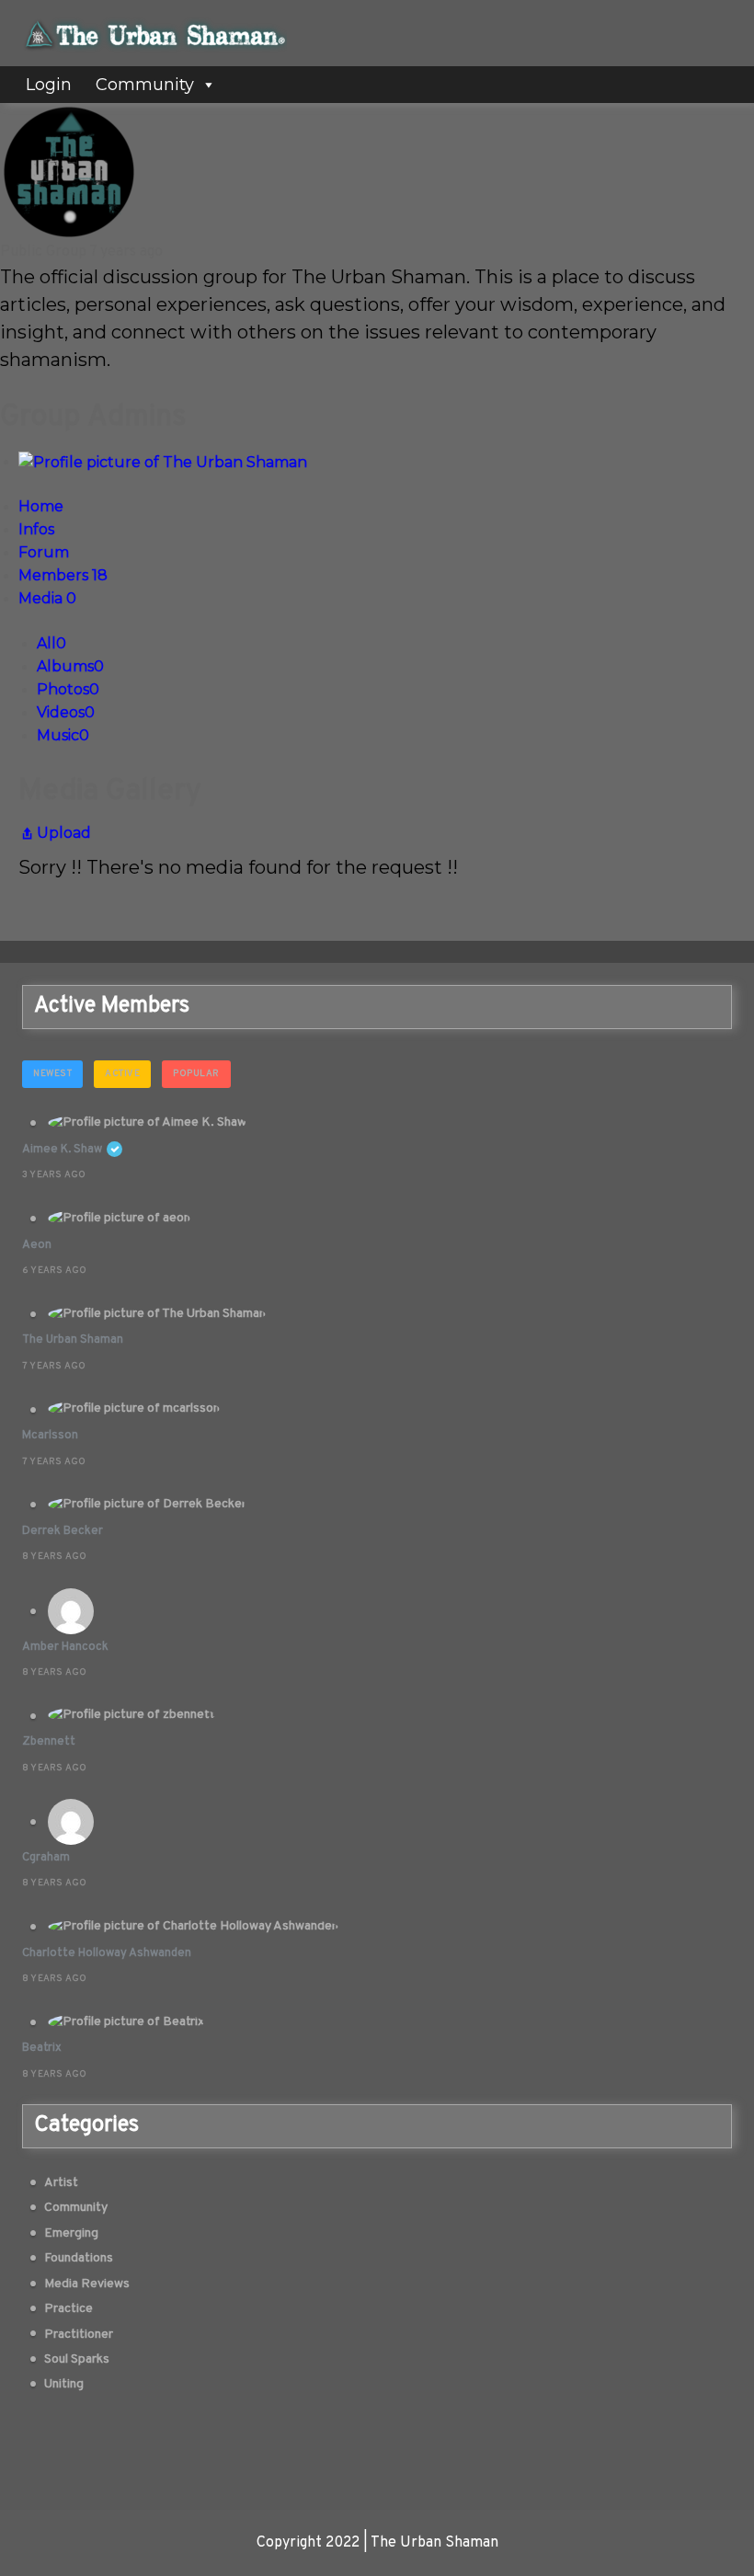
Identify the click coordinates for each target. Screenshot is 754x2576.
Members (63, 575)
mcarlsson (50, 1436)
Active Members (112, 1006)
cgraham (46, 1858)
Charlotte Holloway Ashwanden (107, 1953)
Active (122, 1074)
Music (63, 735)
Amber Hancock (65, 1647)
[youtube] (465, 2449)
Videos (66, 712)
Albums (70, 666)
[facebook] (289, 2449)
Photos (68, 689)
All (51, 643)
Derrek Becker (63, 1531)
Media (47, 598)
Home (41, 506)
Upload (64, 833)
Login (49, 85)
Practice (69, 2309)
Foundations (79, 2258)
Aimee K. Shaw (62, 1150)
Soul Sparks (77, 2359)
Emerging (71, 2233)
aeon (37, 1245)
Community (145, 85)
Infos (36, 529)
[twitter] (348, 2449)
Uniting (64, 2384)
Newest (52, 1074)
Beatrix (42, 2048)
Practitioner (79, 2335)
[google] (406, 2449)
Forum (44, 552)
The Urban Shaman (73, 1340)
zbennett (49, 1742)
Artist (61, 2183)
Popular (196, 1074)
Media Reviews (87, 2284)
